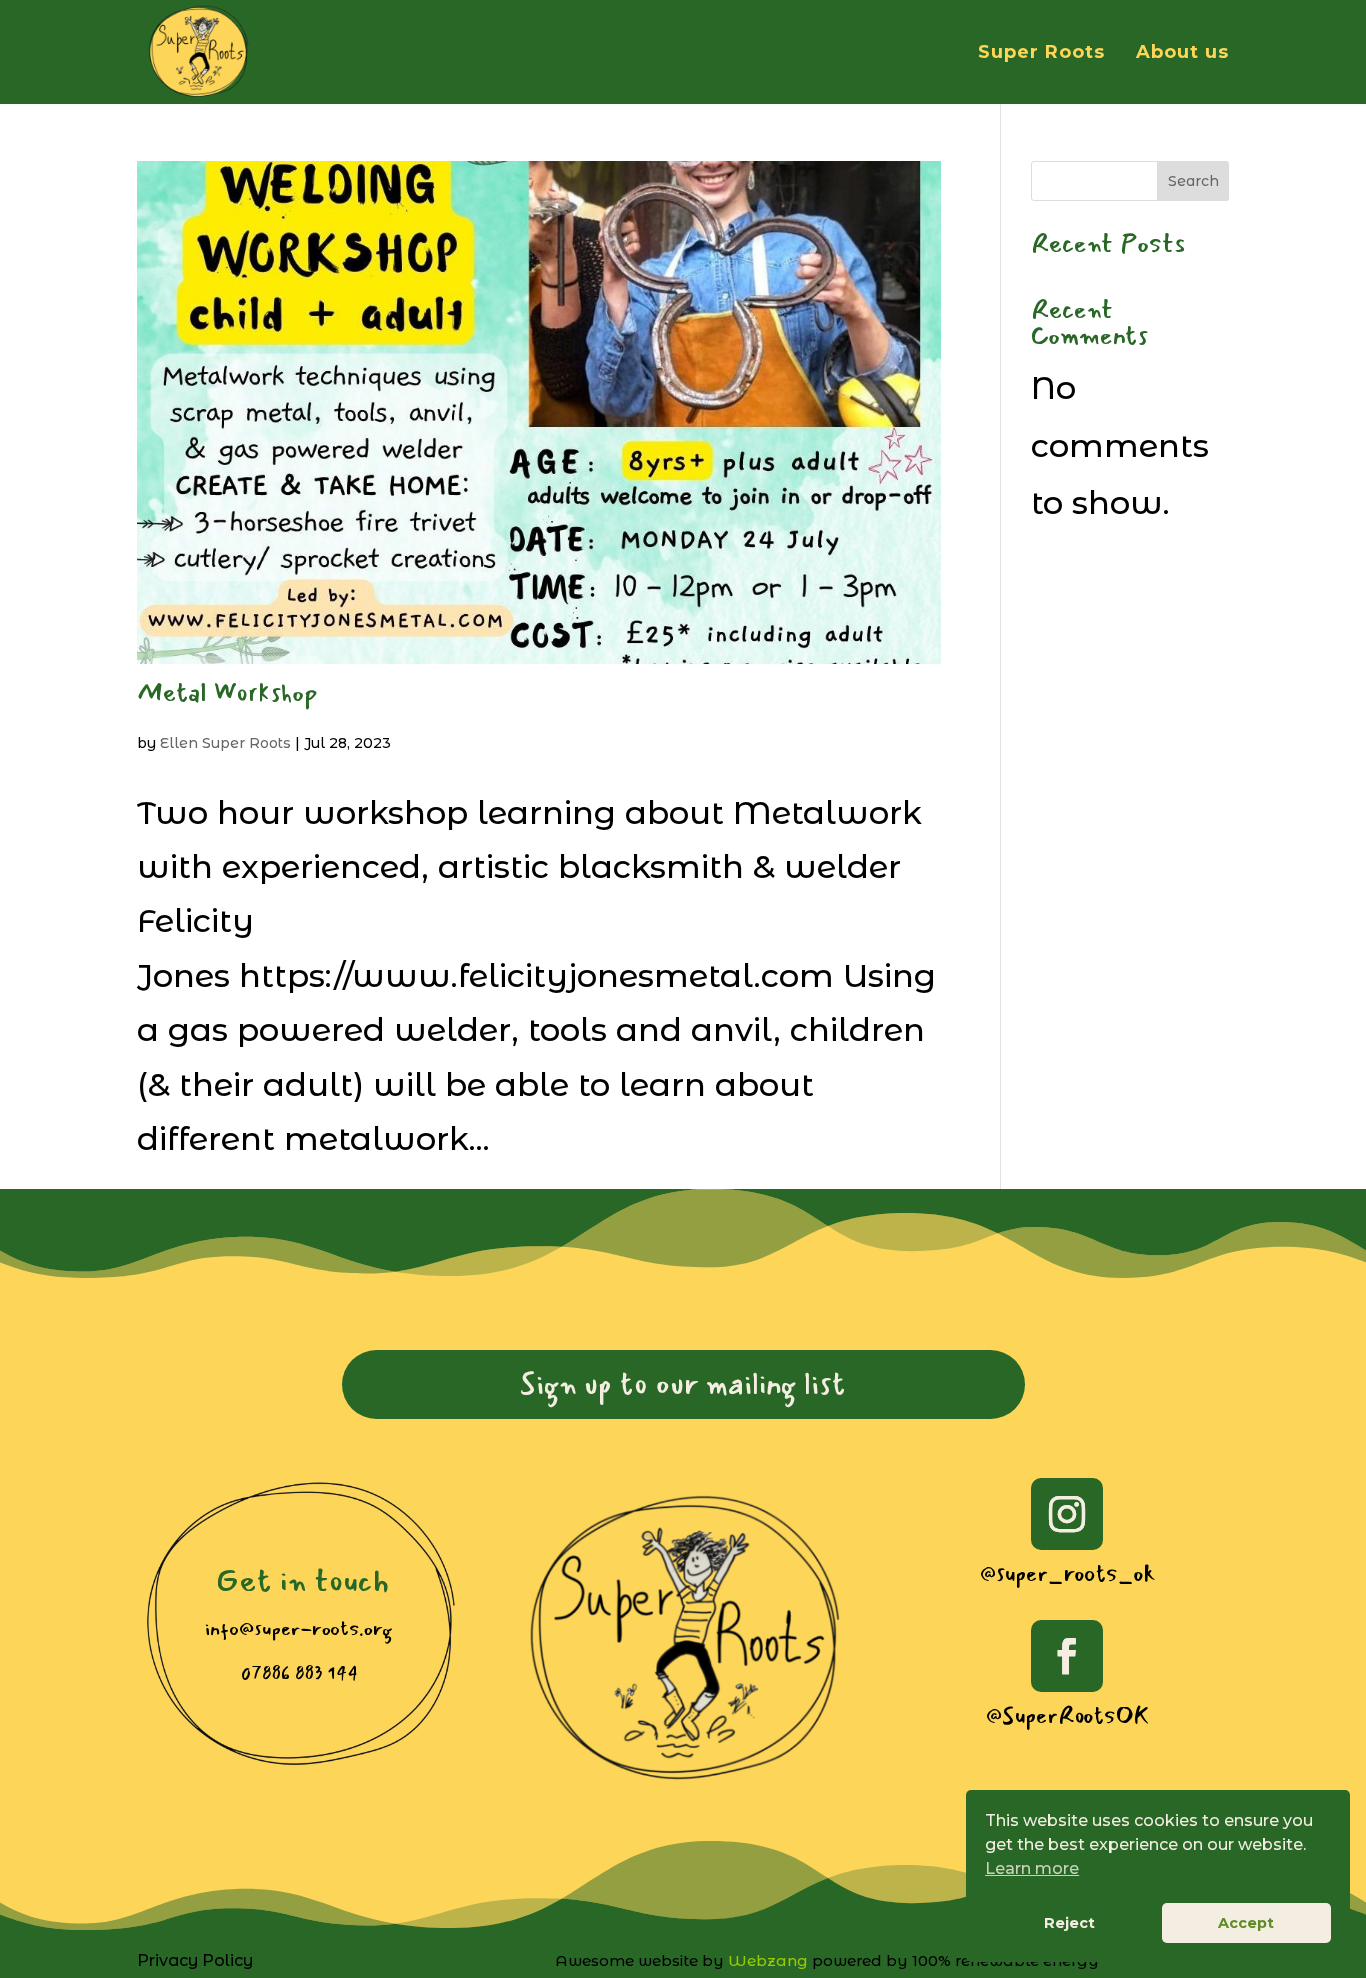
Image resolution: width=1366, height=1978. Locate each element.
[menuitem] (683, 1384)
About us (1182, 54)
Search (1193, 181)
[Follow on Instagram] (1067, 1514)
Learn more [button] (1032, 1868)
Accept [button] (1246, 1923)
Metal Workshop (227, 692)
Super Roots (1041, 54)
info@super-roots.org (298, 1628)
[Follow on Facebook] (1067, 1656)
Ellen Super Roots (225, 743)
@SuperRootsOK (1067, 1715)
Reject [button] (1069, 1923)
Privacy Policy (195, 1960)
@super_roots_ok (1067, 1573)
